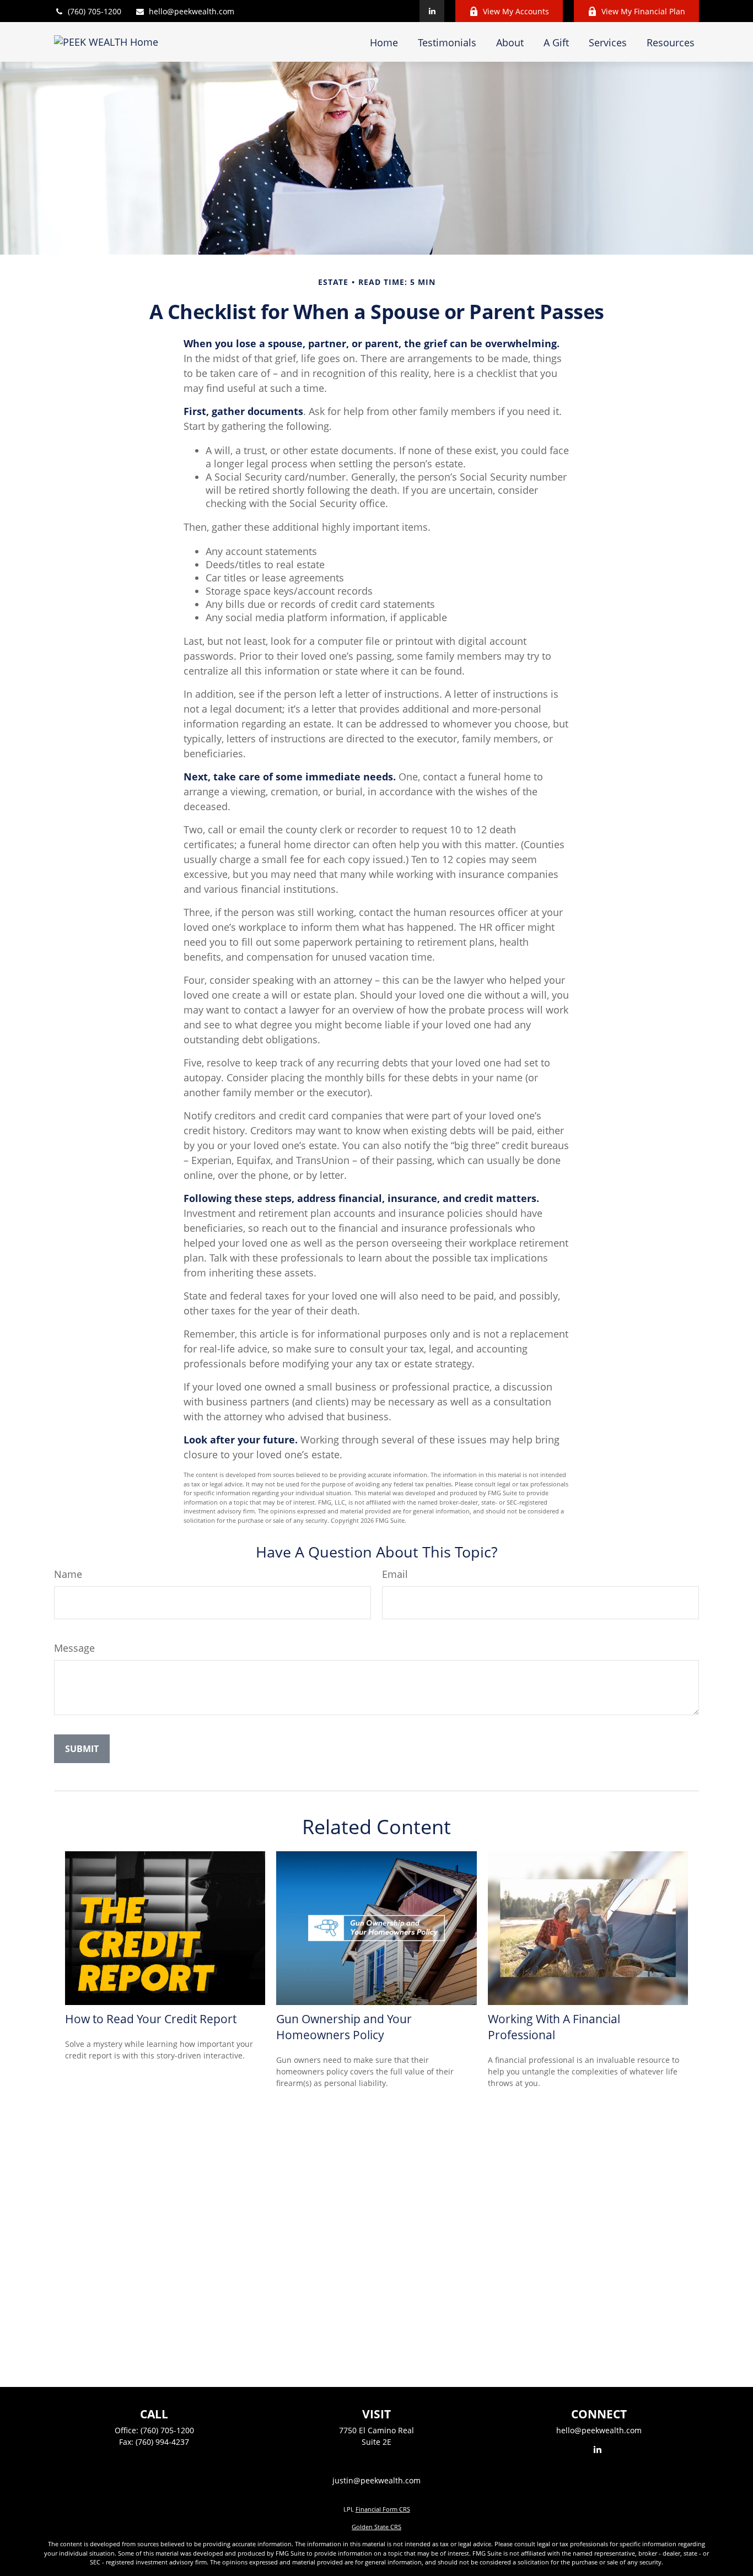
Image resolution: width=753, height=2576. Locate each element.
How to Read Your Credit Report (151, 2019)
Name (68, 1574)
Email (395, 1574)
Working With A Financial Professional (554, 2027)
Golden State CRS (376, 2527)
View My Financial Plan (643, 11)
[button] (384, 42)
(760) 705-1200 (95, 11)
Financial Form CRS (383, 2509)
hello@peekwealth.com (192, 11)
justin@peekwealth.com (376, 2480)
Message (74, 1648)
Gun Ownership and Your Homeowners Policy (344, 2027)
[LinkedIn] (432, 11)
